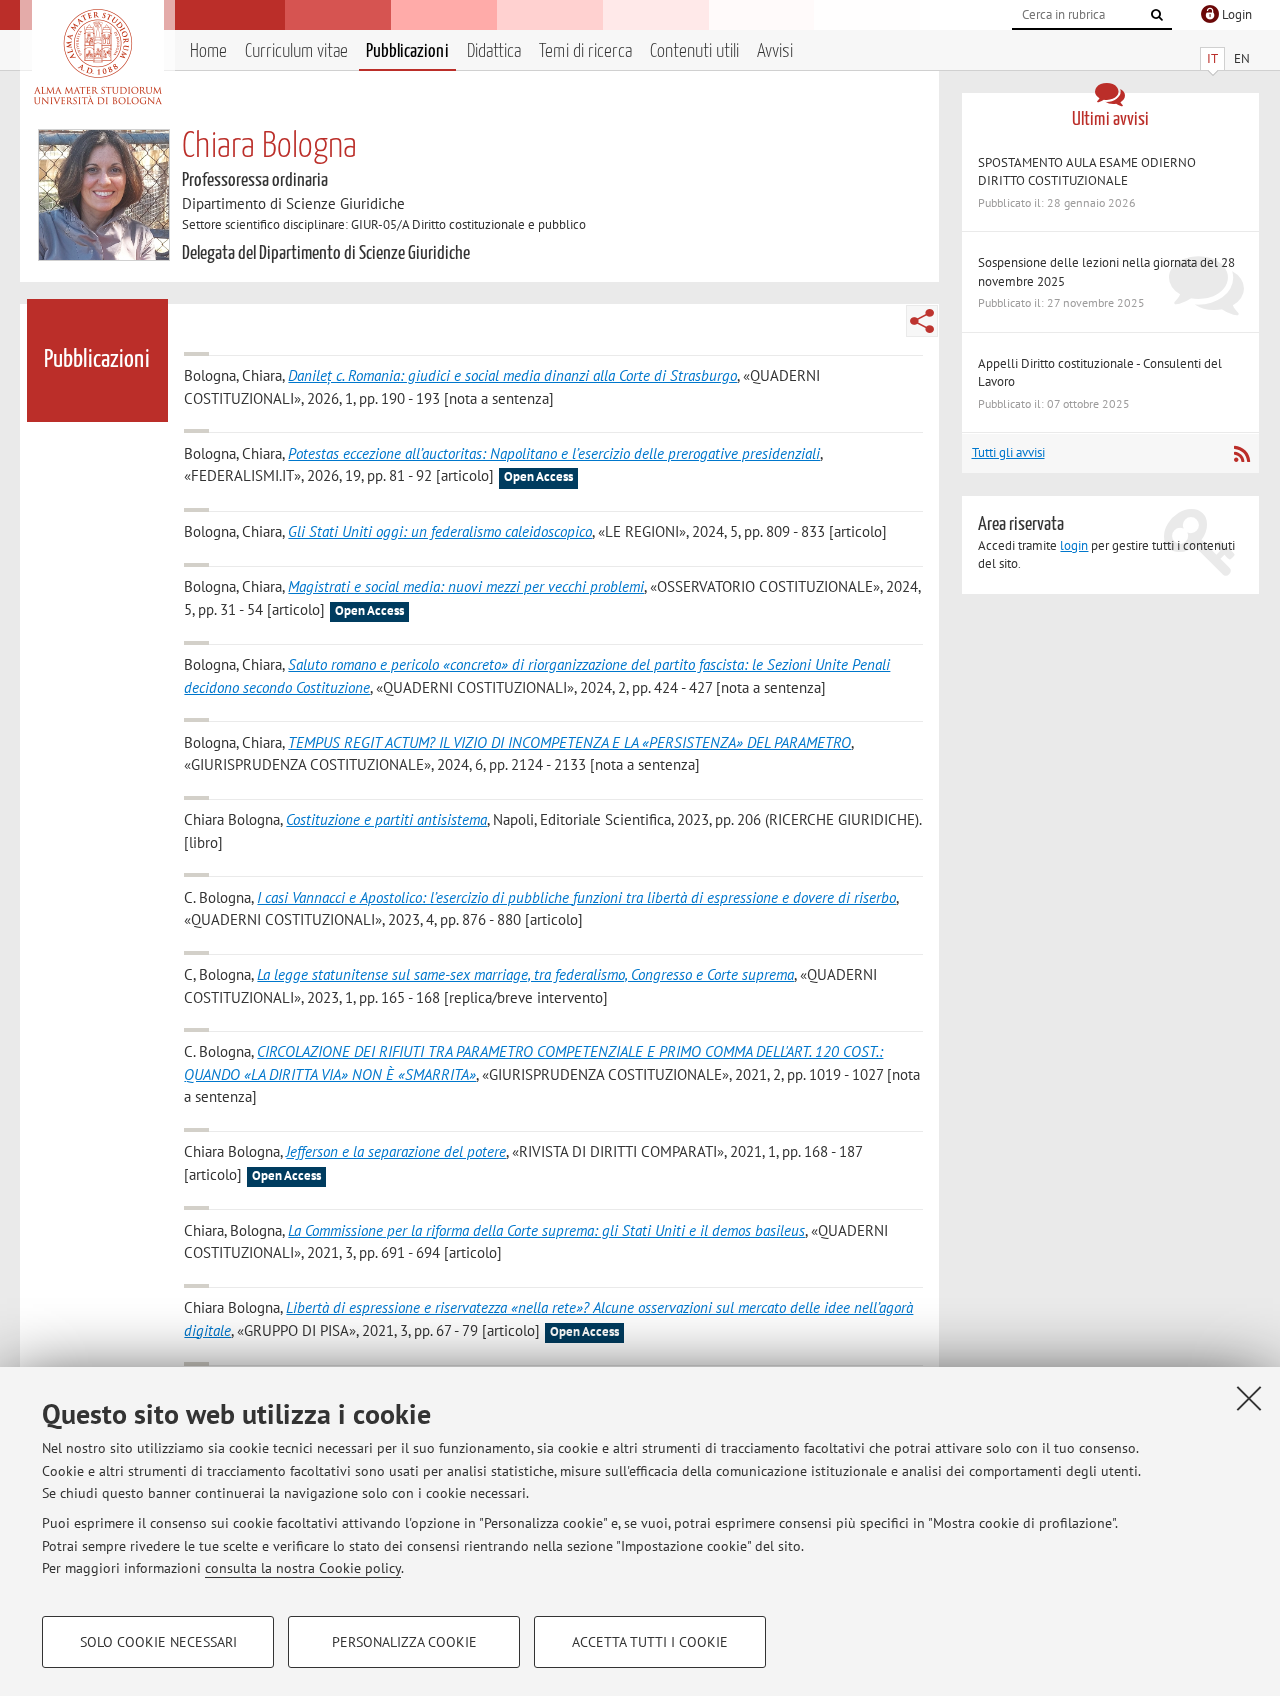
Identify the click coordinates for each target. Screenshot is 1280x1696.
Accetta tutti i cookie (650, 1642)
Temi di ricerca (585, 51)
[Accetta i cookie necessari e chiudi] (1249, 1398)
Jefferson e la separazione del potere (396, 1151)
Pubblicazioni (407, 51)
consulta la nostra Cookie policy (303, 1568)
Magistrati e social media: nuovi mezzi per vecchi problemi (466, 586)
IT (1212, 58)
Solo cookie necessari (158, 1642)
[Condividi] (922, 321)
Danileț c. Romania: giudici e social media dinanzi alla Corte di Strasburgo (512, 375)
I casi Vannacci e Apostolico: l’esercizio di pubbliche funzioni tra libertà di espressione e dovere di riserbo (576, 897)
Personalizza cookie (404, 1642)
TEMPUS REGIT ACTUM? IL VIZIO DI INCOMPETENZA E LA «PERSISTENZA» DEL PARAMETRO (569, 742)
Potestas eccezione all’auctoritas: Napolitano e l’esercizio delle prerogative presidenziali (554, 453)
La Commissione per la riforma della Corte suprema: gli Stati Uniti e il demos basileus (546, 1230)
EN (1242, 58)
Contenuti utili (694, 51)
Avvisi (775, 51)
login (1074, 545)
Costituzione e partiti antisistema (386, 819)
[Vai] (1157, 15)
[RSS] (1241, 454)
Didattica (494, 51)
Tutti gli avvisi (1008, 452)
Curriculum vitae (296, 51)
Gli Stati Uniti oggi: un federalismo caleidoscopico (440, 531)
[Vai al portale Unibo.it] (97, 57)
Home (208, 51)
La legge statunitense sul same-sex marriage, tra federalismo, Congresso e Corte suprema (525, 974)
